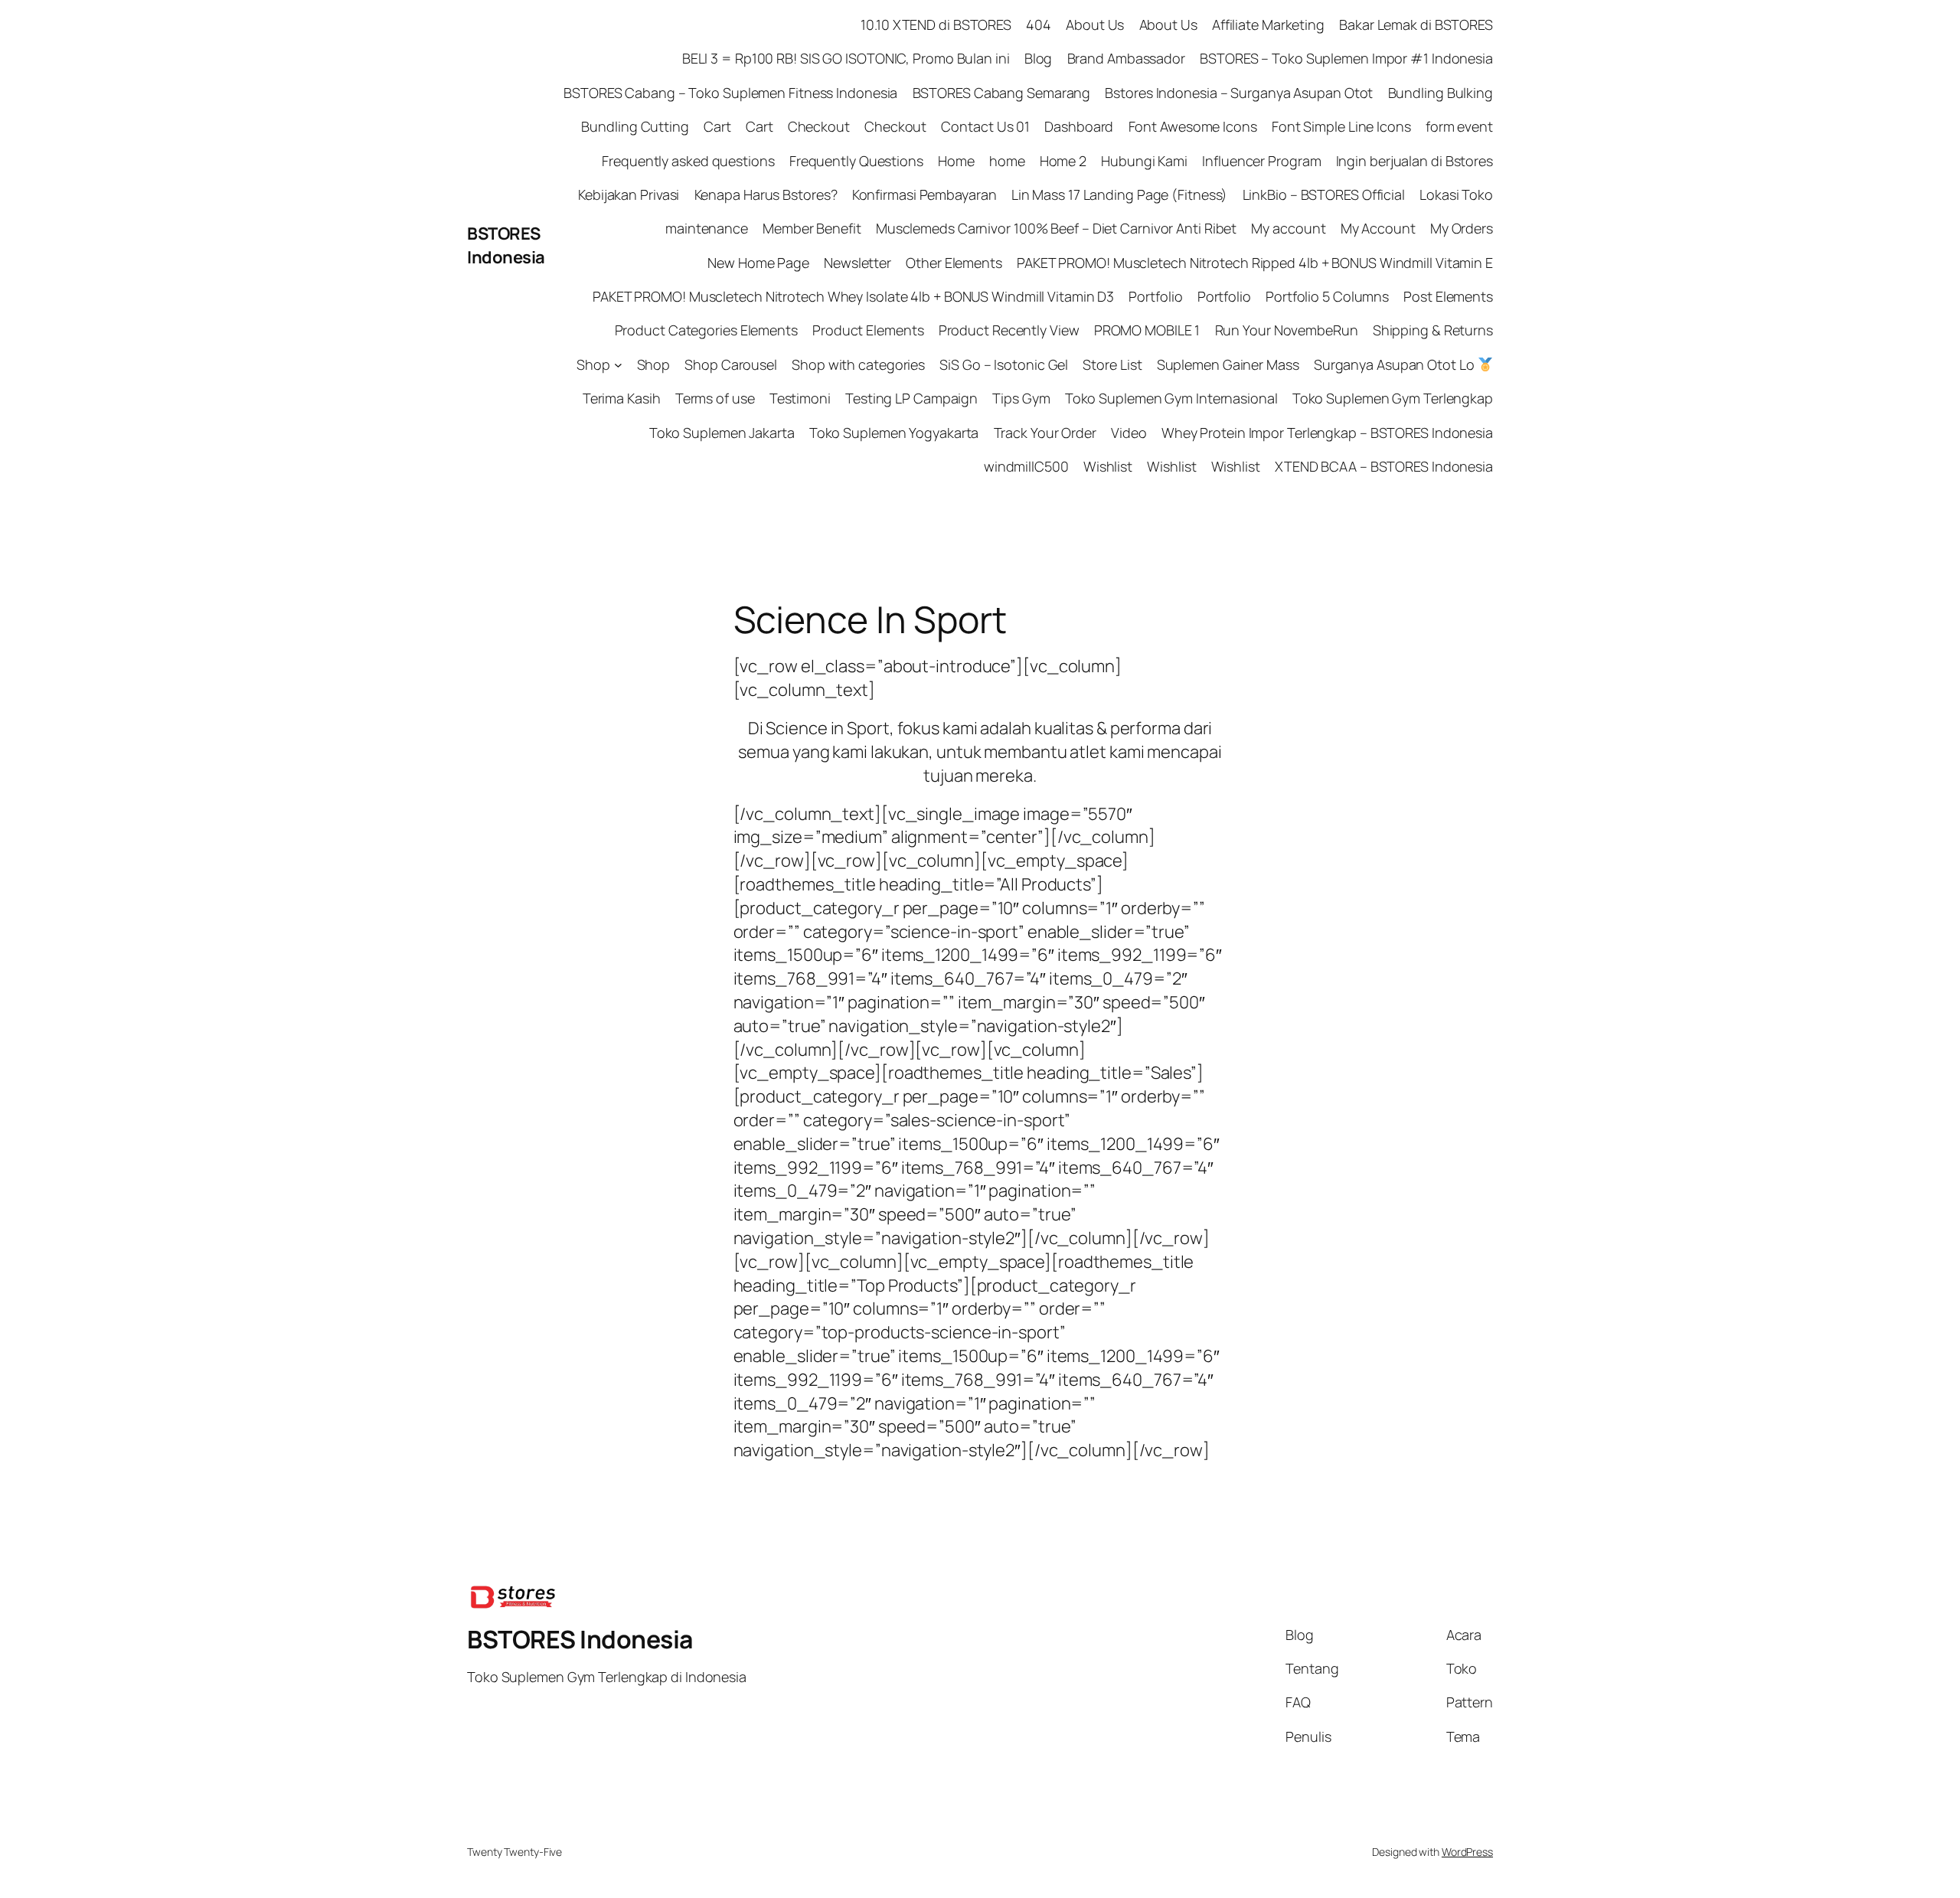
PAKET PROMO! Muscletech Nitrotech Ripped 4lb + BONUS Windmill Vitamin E (1255, 263)
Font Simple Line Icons (1341, 126)
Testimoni (800, 398)
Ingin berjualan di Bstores (1414, 161)
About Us (1095, 25)
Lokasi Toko (1456, 194)
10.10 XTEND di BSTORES (936, 25)
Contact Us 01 (985, 126)
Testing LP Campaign (911, 398)
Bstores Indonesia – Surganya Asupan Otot (1239, 93)
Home (956, 161)
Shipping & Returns (1433, 330)
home (1007, 161)
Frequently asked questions (688, 161)
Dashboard (1079, 126)
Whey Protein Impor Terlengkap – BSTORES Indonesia (1327, 433)
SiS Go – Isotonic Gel (1004, 364)
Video (1129, 433)
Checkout (819, 126)
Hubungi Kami (1144, 161)
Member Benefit (812, 228)
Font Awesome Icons (1193, 126)
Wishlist (1108, 466)
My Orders (1462, 228)
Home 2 (1063, 161)
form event (1459, 126)
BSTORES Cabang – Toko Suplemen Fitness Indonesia (730, 93)
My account (1288, 228)
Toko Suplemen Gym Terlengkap (1393, 398)
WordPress (1467, 1852)
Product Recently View (1009, 330)
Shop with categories (858, 364)
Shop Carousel (731, 364)
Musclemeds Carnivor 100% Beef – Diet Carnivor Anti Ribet (1056, 228)
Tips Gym (1021, 398)
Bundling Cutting (635, 126)
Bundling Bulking (1441, 93)
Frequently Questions (856, 161)
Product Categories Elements (706, 330)
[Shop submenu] (618, 365)
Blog (1039, 58)
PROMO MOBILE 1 (1147, 330)
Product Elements (868, 330)
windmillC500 (1026, 466)
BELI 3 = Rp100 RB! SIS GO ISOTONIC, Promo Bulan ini (846, 58)
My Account (1378, 228)
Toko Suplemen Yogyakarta (894, 433)
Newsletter (857, 263)
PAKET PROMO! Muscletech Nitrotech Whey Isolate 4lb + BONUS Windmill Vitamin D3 (853, 296)
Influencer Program (1261, 161)
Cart (717, 126)
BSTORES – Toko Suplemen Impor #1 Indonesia (1346, 58)
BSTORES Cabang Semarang (1002, 93)
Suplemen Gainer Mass (1228, 364)
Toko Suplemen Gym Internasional (1171, 398)
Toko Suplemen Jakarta (722, 433)
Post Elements (1448, 296)
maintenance (707, 228)
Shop (593, 364)
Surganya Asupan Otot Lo (1396, 364)
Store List (1112, 364)
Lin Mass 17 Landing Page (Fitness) (1120, 194)
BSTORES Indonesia (506, 245)
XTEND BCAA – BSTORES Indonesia (1384, 466)
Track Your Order (1045, 433)
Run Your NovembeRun (1287, 330)
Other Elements (954, 263)
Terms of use (715, 398)
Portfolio (1155, 296)
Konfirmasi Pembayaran (924, 194)
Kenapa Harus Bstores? (766, 194)
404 (1039, 25)
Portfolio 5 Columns (1327, 296)
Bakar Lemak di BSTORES (1416, 25)
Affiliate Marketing (1268, 25)
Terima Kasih (622, 398)
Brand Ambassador (1126, 58)
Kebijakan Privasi (629, 194)
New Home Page (758, 263)
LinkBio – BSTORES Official (1324, 194)
